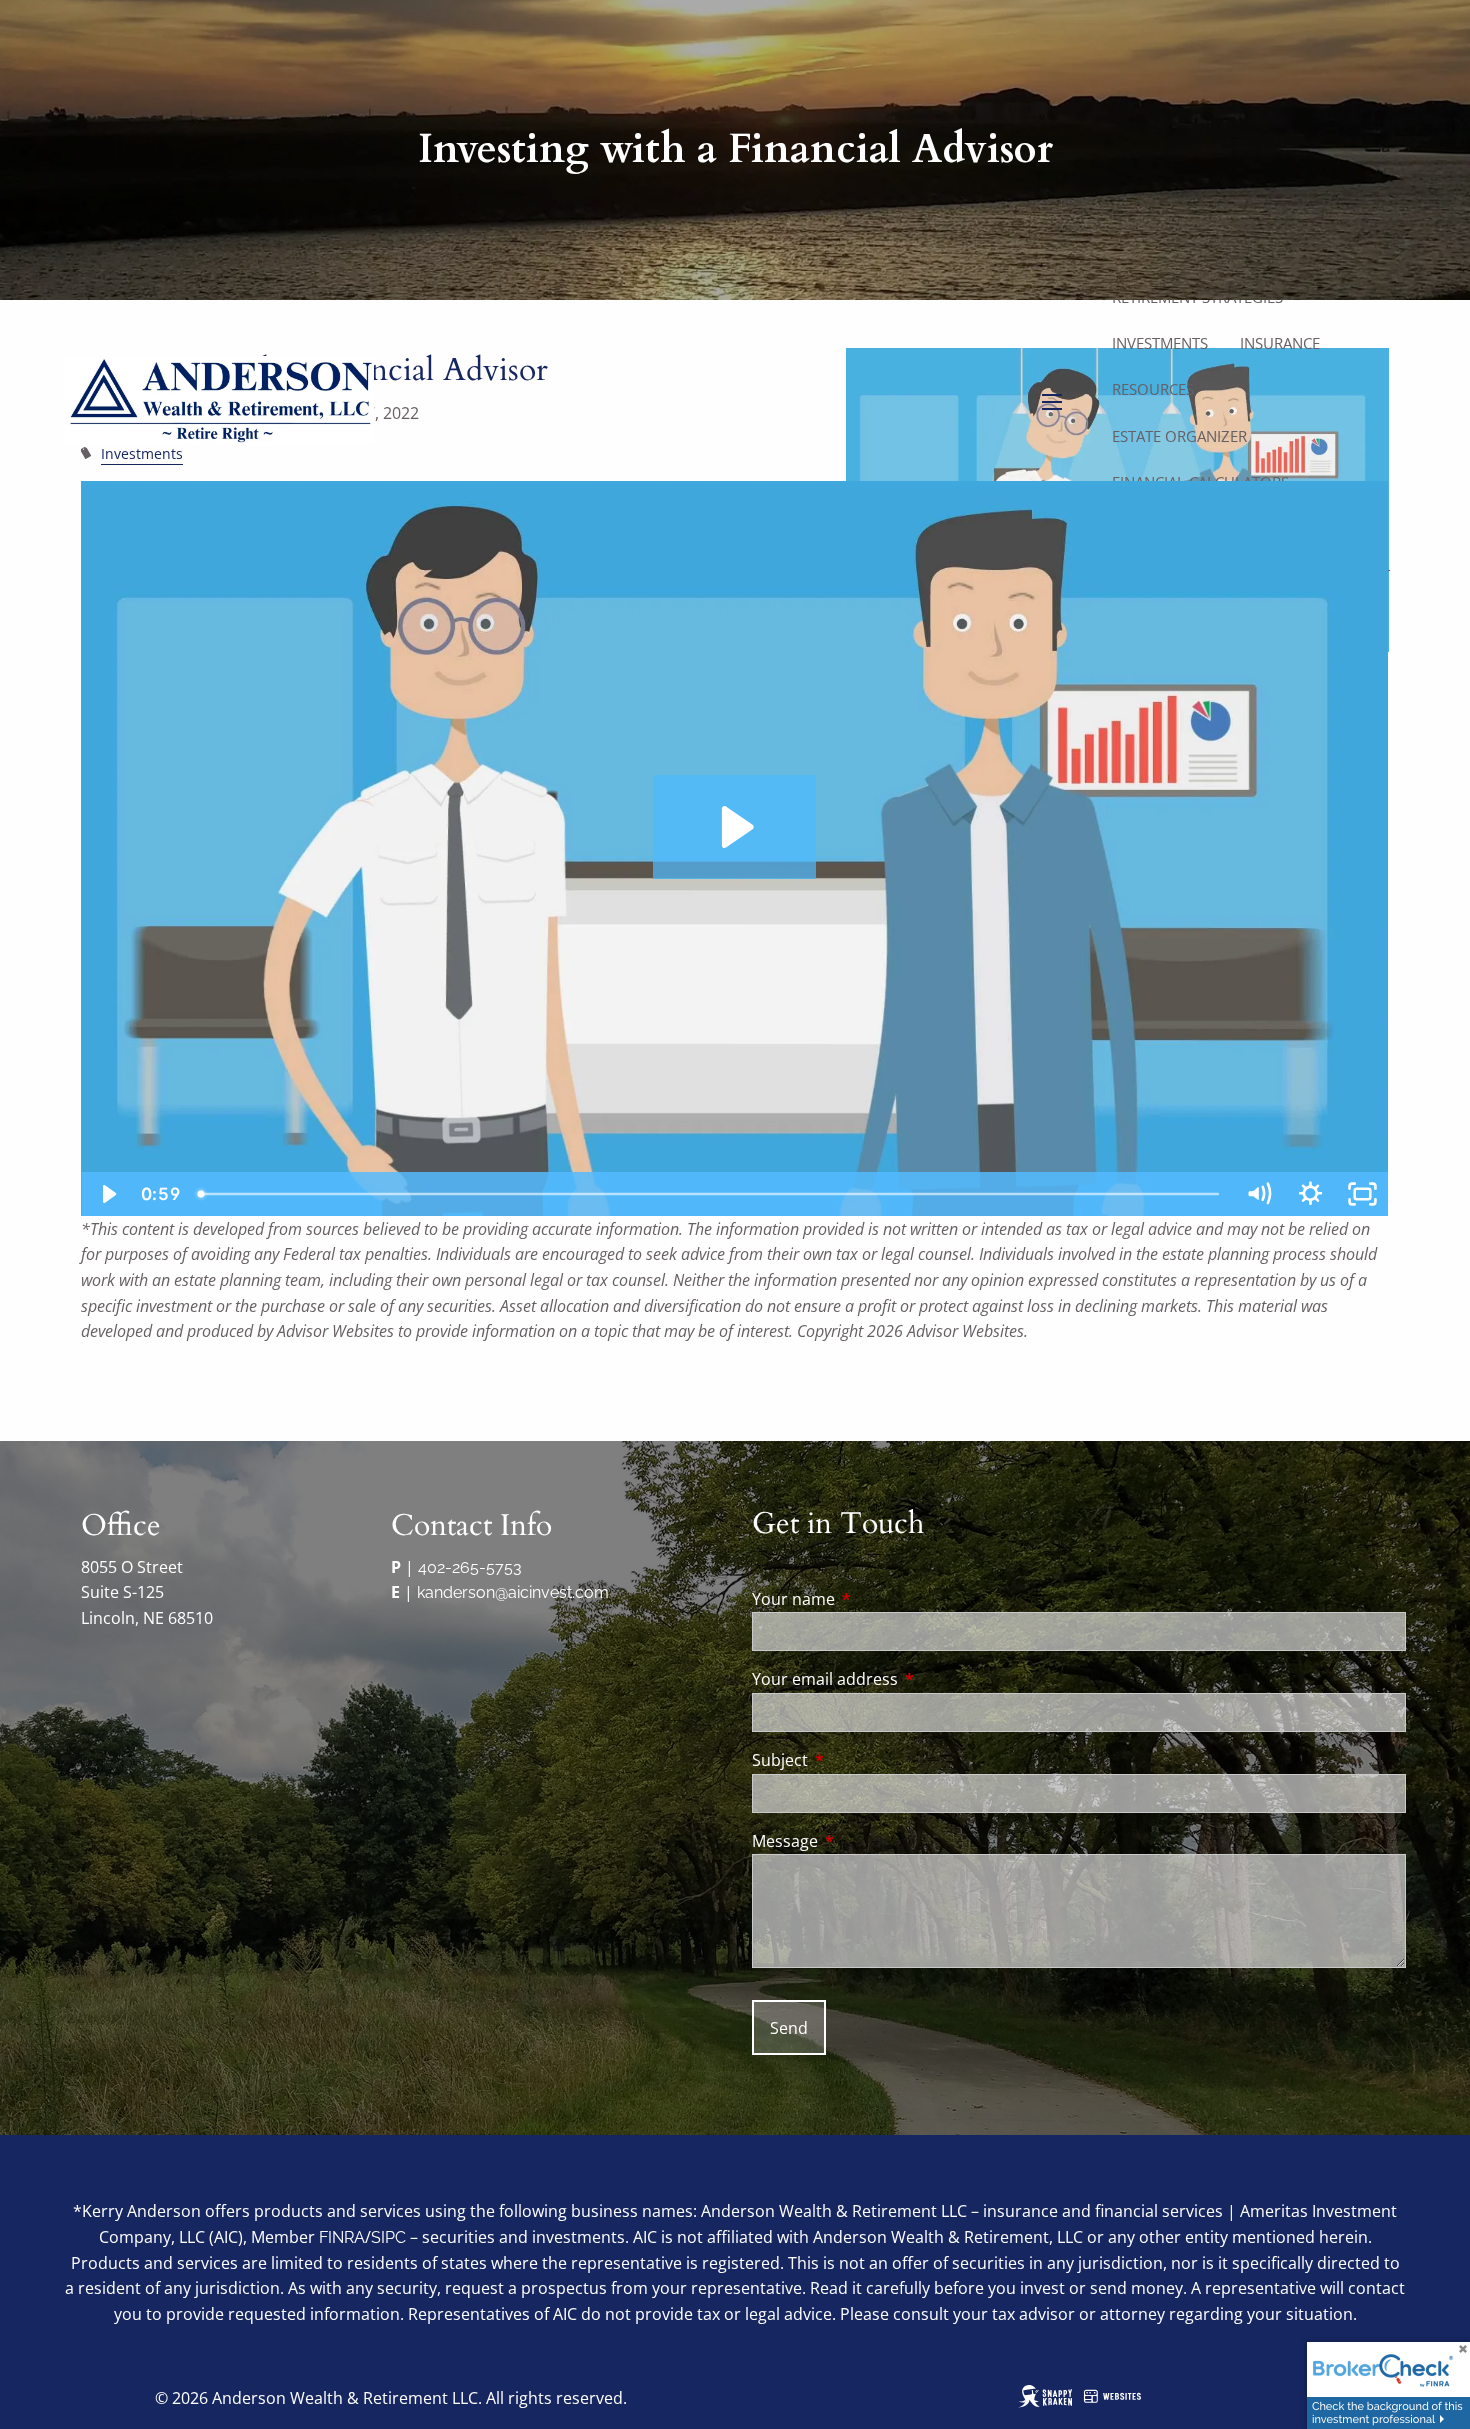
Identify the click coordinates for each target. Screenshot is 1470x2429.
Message (865, 1841)
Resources (1153, 389)
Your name (874, 1599)
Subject (860, 1760)
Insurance (1280, 343)
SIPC (388, 2237)
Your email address (905, 1679)
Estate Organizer (1179, 436)
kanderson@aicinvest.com (513, 1592)
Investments (1160, 343)
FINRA (342, 2237)
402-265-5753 (470, 1567)
